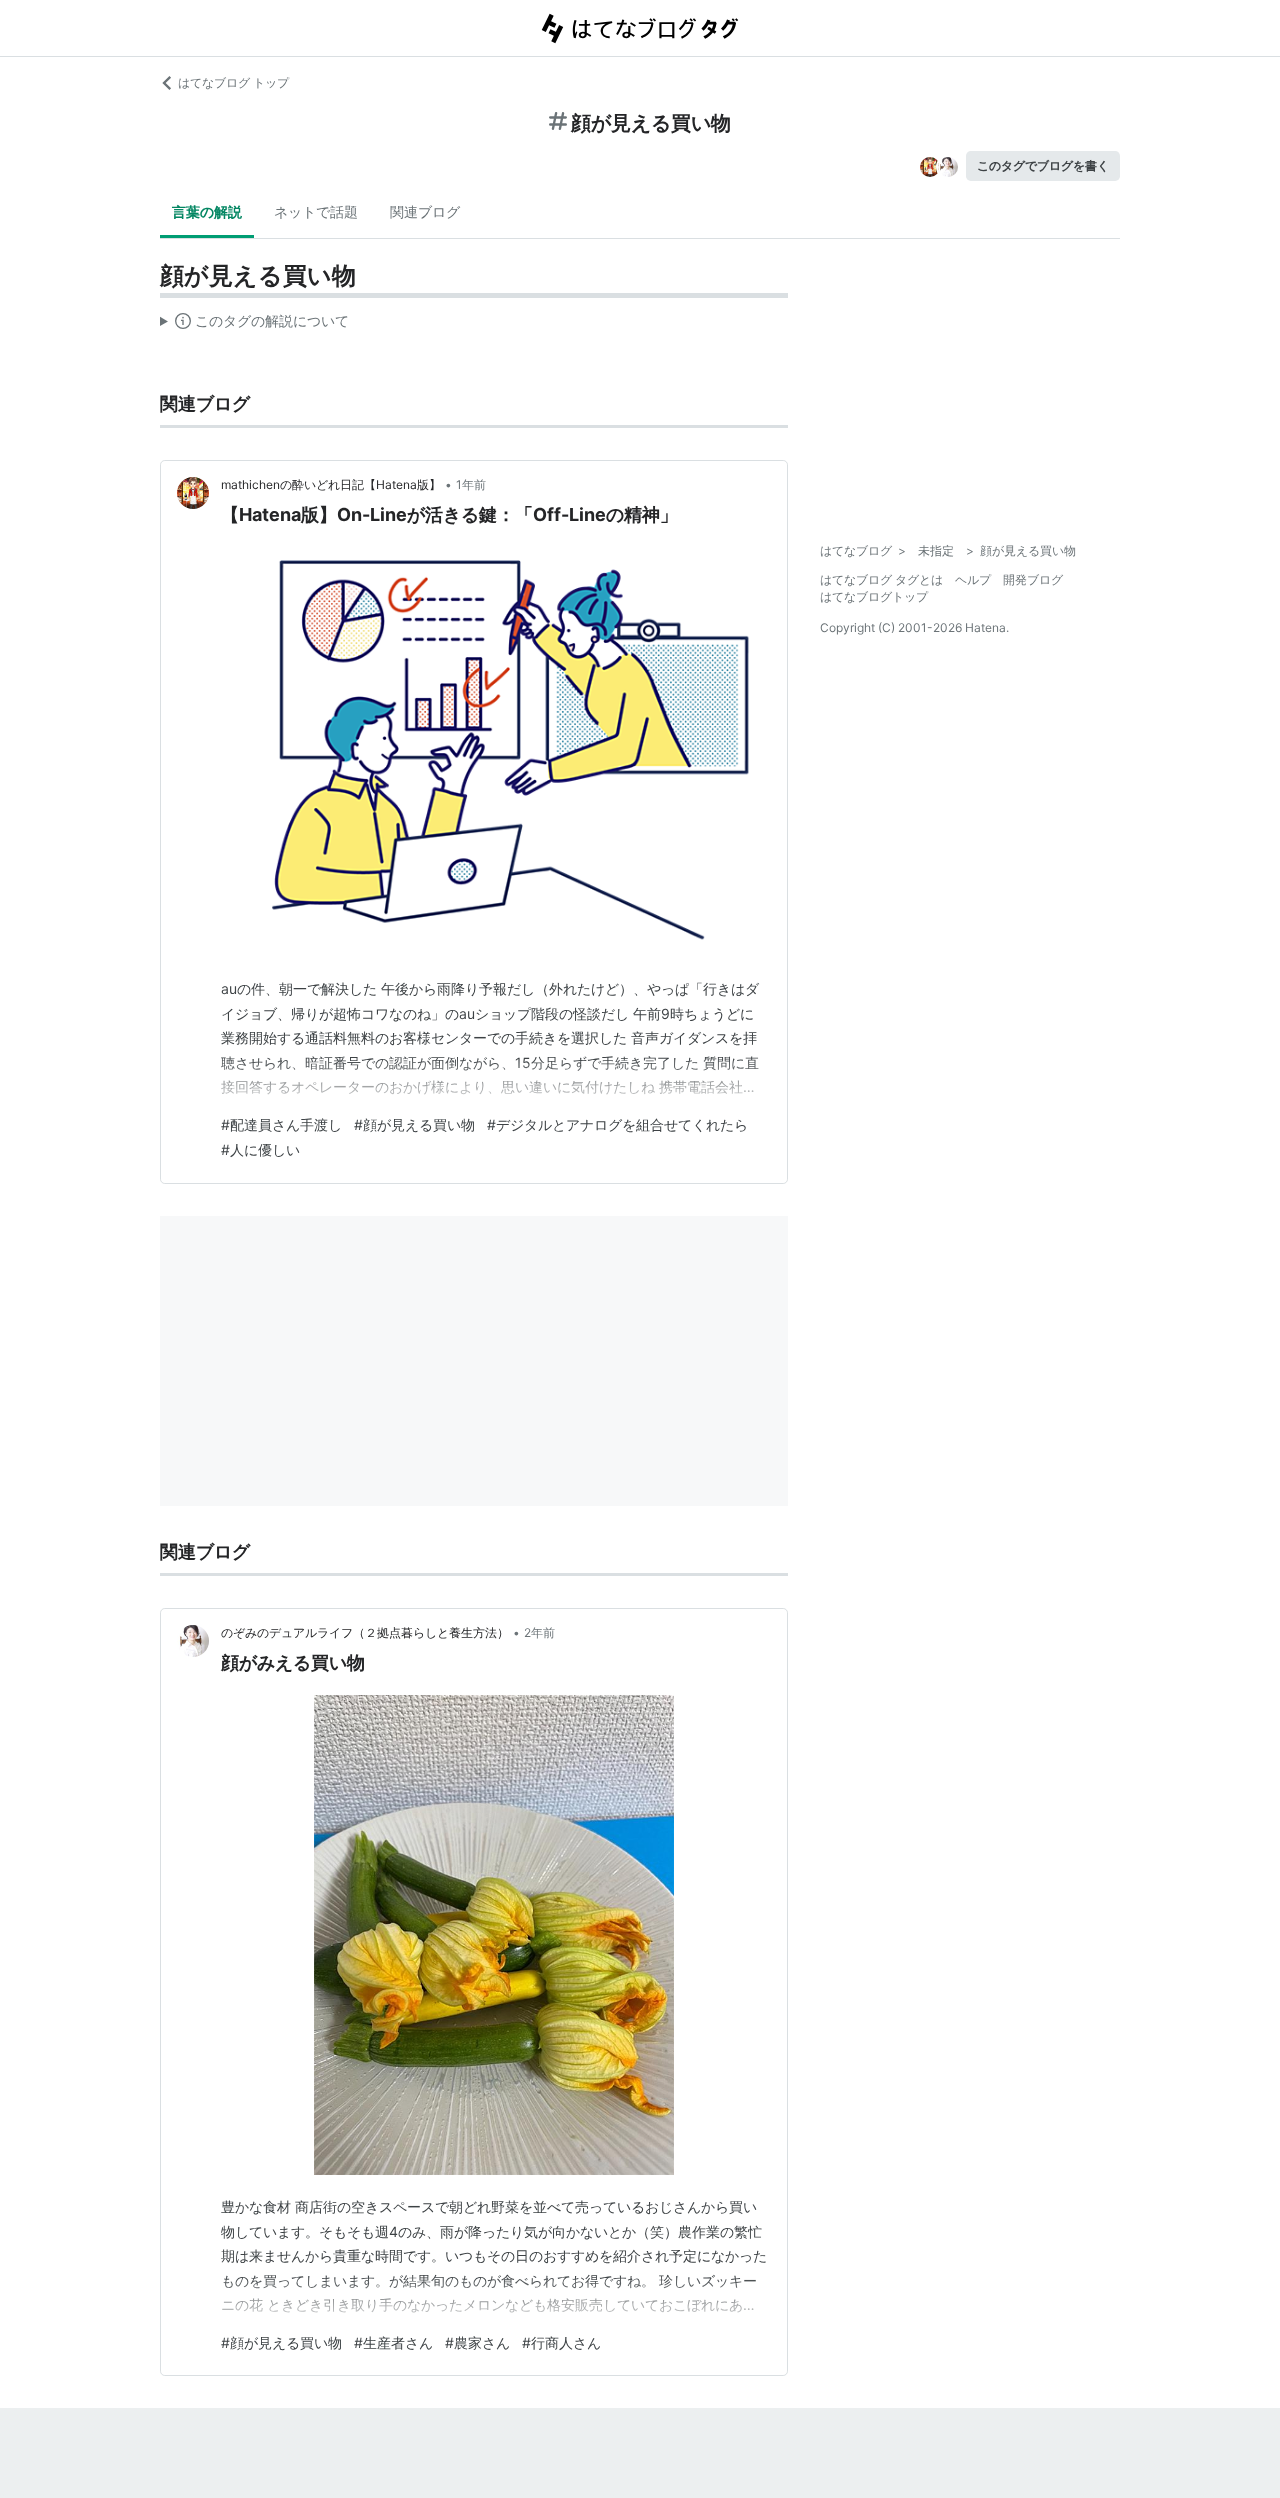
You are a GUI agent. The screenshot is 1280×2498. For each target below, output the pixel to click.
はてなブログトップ (874, 596)
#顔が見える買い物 (414, 1124)
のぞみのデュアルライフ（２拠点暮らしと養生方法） (365, 1632)
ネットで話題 (316, 211)
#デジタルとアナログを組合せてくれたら (617, 1124)
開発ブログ (1033, 579)
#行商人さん (561, 2342)
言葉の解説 (207, 211)
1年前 (471, 484)
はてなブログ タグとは (881, 579)
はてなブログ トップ (233, 82)
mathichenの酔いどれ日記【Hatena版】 (331, 484)
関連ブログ (425, 211)
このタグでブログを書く (1043, 165)
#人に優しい (260, 1149)
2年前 (539, 1632)
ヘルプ (973, 579)
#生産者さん (393, 2342)
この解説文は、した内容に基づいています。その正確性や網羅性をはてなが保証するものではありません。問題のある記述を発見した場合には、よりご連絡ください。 (254, 325)
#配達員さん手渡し (281, 1124)
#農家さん (477, 2342)
